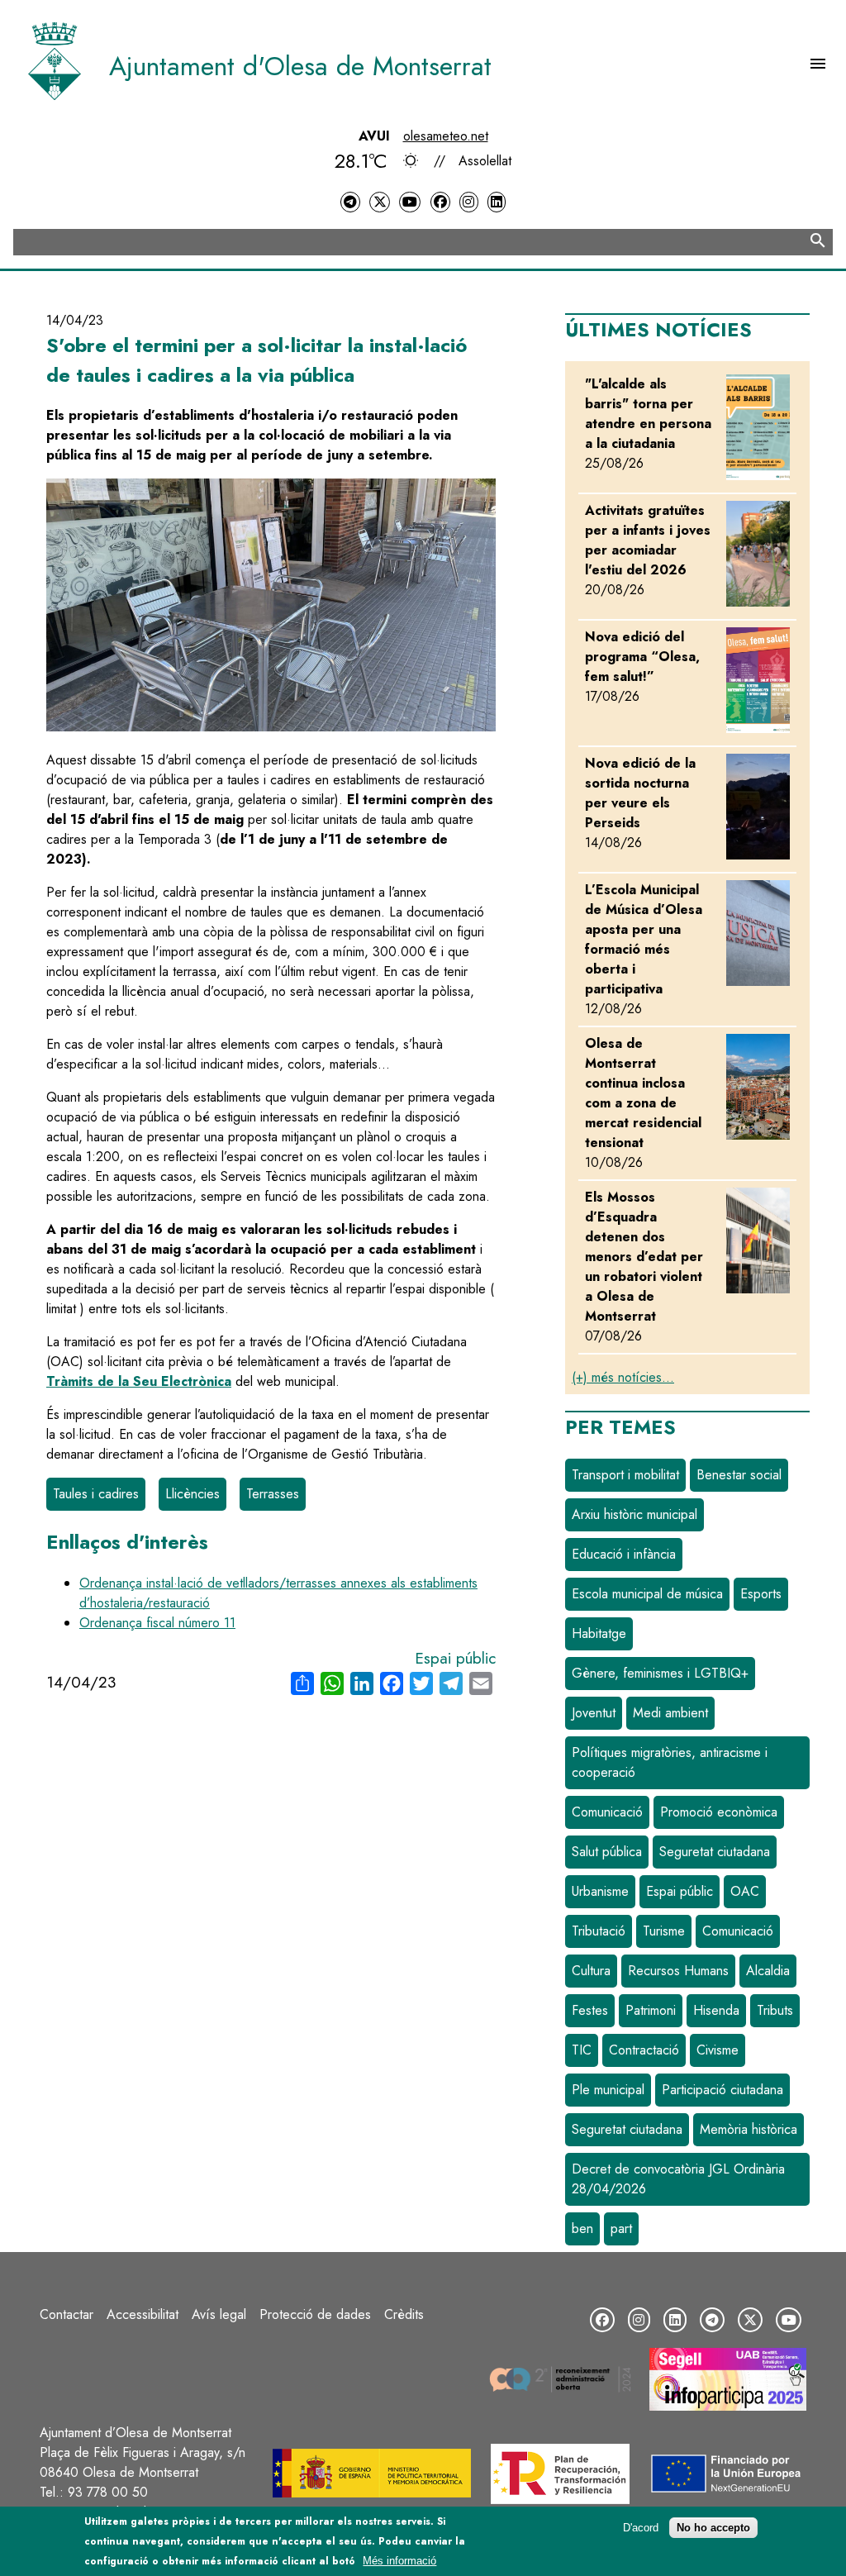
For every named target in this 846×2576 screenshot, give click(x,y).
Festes (590, 2010)
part (621, 2228)
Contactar (67, 2314)
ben (582, 2228)
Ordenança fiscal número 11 (157, 1623)
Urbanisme (600, 1891)
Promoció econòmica (719, 1812)
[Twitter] (379, 202)
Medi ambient (670, 1713)
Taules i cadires (96, 1494)
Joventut (594, 1713)
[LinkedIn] (497, 202)
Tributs (775, 2010)
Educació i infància (624, 1554)
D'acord (641, 2528)
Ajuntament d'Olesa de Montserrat (300, 66)
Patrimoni (651, 2010)
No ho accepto (713, 2528)
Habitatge (599, 1633)
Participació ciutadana (722, 2090)
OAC (745, 1891)
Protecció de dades (315, 2314)
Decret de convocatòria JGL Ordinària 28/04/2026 (678, 2179)
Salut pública (607, 1852)
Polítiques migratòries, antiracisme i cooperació (670, 1762)
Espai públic (455, 1658)
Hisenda (716, 2010)
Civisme (718, 2050)
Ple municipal (608, 2090)
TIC (582, 2050)
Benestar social (739, 1475)
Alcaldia (768, 1971)
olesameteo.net (446, 136)
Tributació (599, 1931)
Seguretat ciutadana (715, 1852)
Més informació (399, 2561)
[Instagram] (468, 202)
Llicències (192, 1494)
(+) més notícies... (623, 1377)
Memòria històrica (749, 2129)
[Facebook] (440, 202)
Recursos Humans (678, 1971)
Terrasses (273, 1494)
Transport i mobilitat (625, 1475)
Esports (761, 1594)
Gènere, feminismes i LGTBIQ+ (660, 1673)
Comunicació (607, 1812)
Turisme (664, 1931)
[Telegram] (350, 202)
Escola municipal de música (647, 1594)
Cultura (591, 1971)
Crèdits (404, 2314)
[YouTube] (410, 202)
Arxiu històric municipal (634, 1514)
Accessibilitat (143, 2314)
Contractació (644, 2050)
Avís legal (219, 2314)
